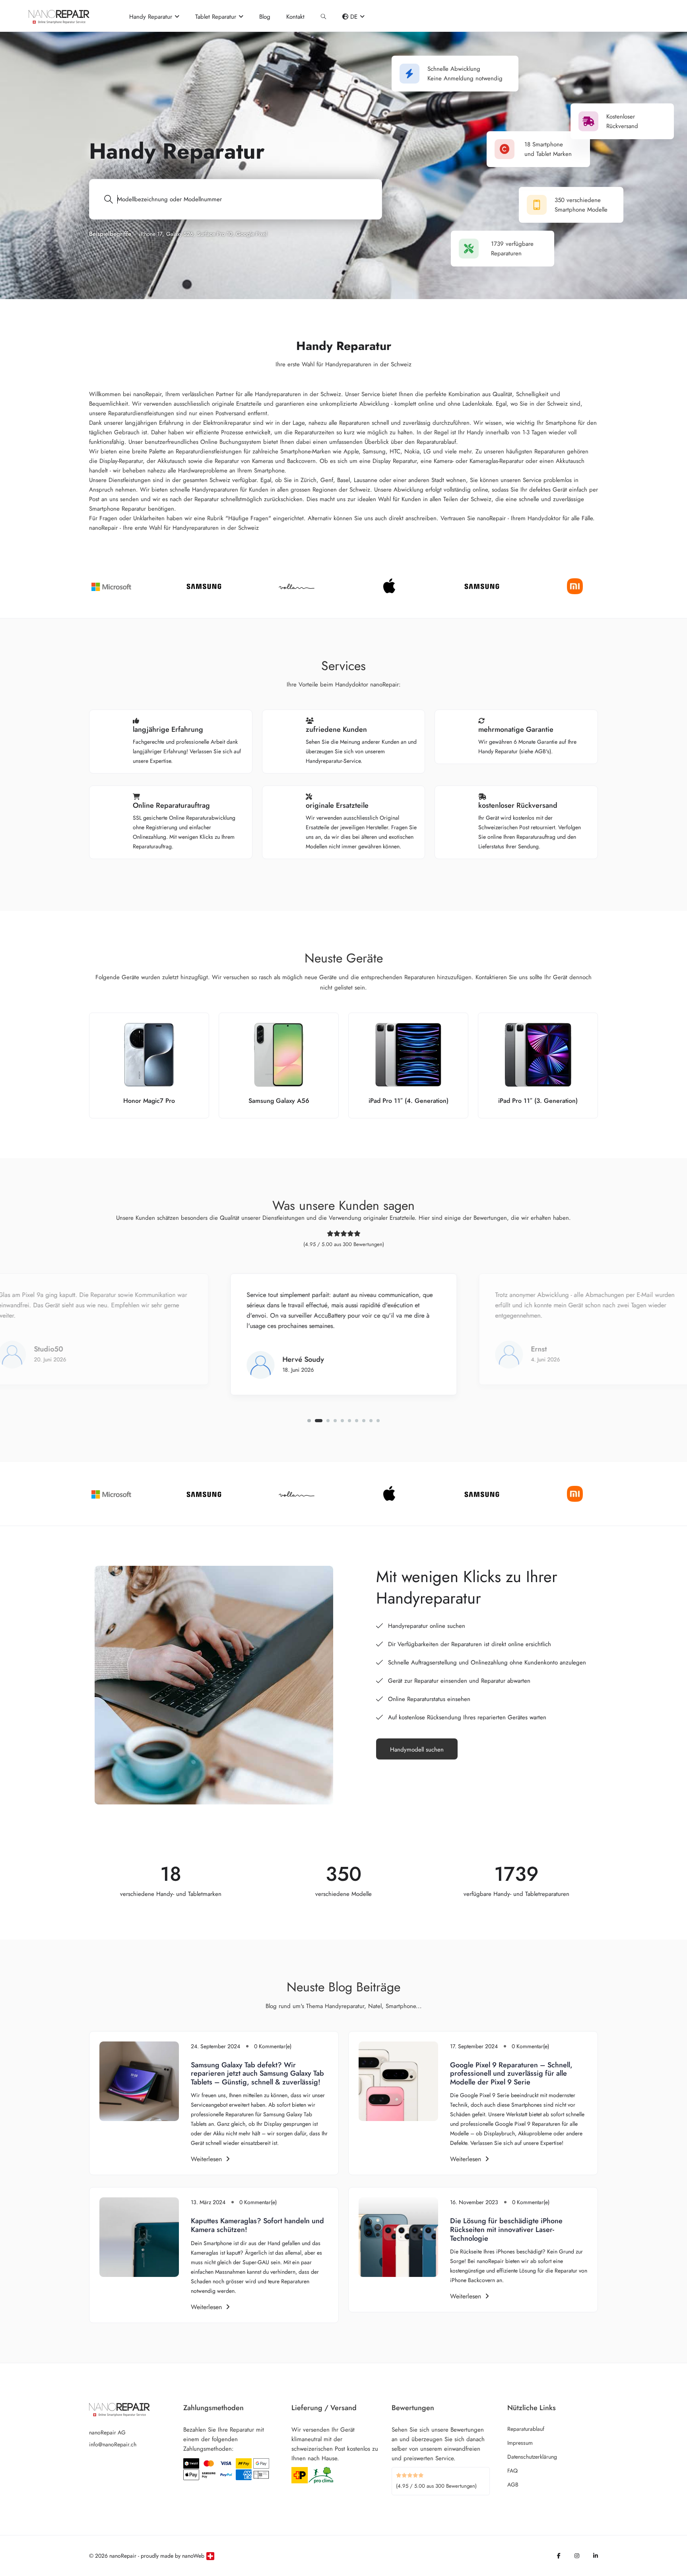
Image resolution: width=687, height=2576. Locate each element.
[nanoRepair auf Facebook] (559, 2556)
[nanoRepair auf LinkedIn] (596, 2556)
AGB (513, 2485)
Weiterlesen (206, 2159)
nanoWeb (193, 2556)
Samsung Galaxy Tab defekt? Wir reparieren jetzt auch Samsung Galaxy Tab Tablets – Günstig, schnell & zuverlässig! (257, 2073)
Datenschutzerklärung (532, 2457)
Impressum (520, 2443)
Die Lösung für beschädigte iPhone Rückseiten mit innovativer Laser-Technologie (506, 2229)
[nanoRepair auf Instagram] (577, 2556)
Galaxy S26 (180, 234)
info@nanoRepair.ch (113, 2444)
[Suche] (323, 17)
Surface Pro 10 (215, 234)
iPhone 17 (151, 234)
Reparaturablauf (526, 2429)
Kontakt (295, 17)
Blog (265, 17)
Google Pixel (251, 234)
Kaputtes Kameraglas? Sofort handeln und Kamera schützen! (257, 2225)
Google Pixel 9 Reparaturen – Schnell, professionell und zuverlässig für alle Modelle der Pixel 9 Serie (511, 2073)
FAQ (512, 2471)
